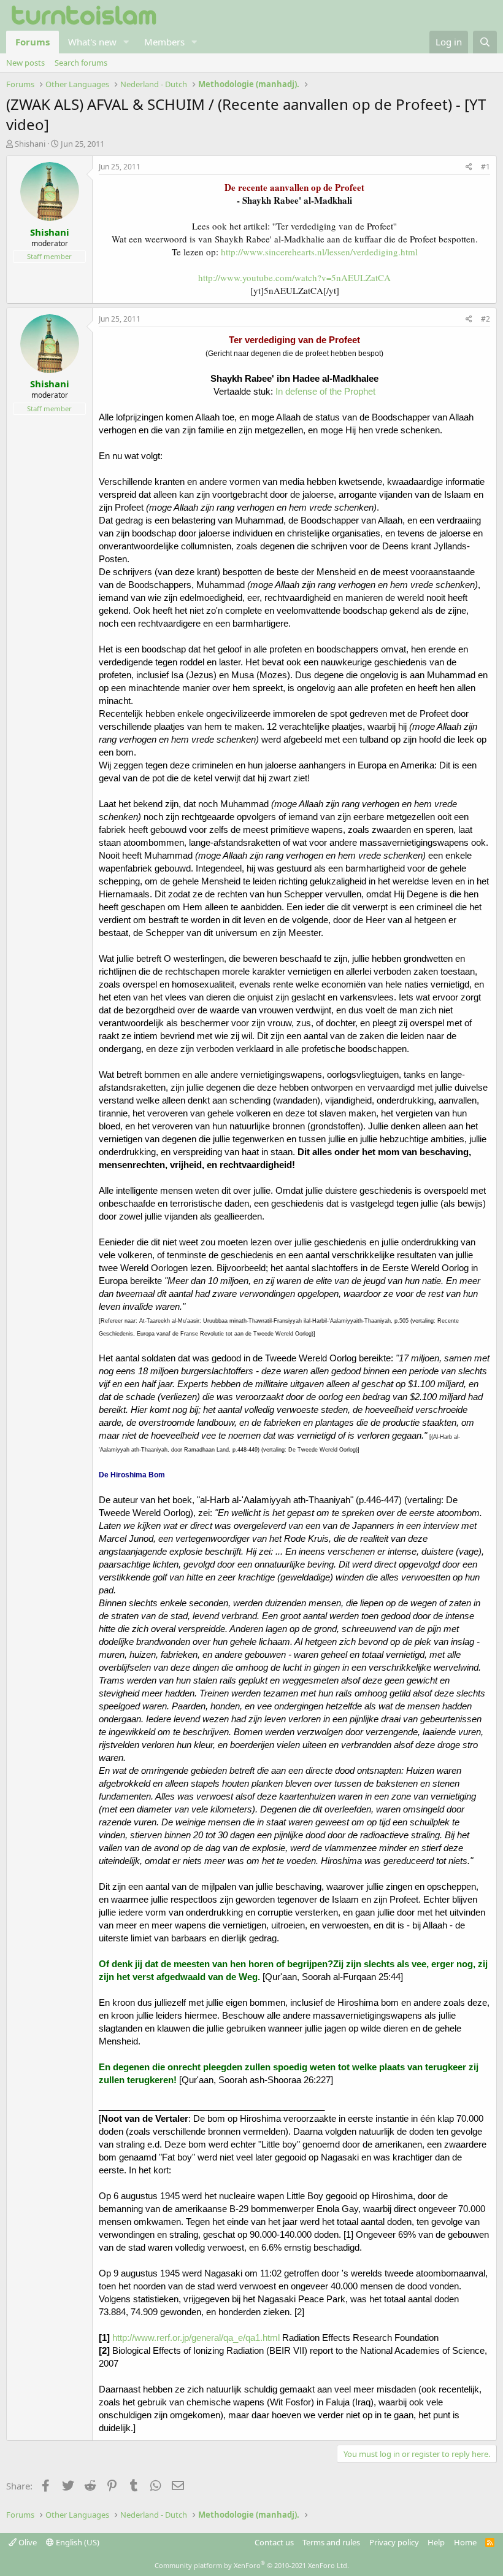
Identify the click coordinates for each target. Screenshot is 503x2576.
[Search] (485, 42)
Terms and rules (331, 2542)
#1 (486, 167)
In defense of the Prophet (325, 391)
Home (465, 2542)
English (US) (77, 2542)
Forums (33, 42)
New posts (25, 63)
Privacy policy (394, 2542)
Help (436, 2542)
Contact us (274, 2542)
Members (164, 42)
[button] (126, 42)
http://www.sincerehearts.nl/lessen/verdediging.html (319, 252)
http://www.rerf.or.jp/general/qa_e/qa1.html (196, 2338)
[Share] (469, 167)
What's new (92, 42)
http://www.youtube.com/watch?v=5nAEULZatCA (294, 277)
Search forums (81, 63)
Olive (27, 2542)
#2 (486, 319)
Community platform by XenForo (252, 2565)
